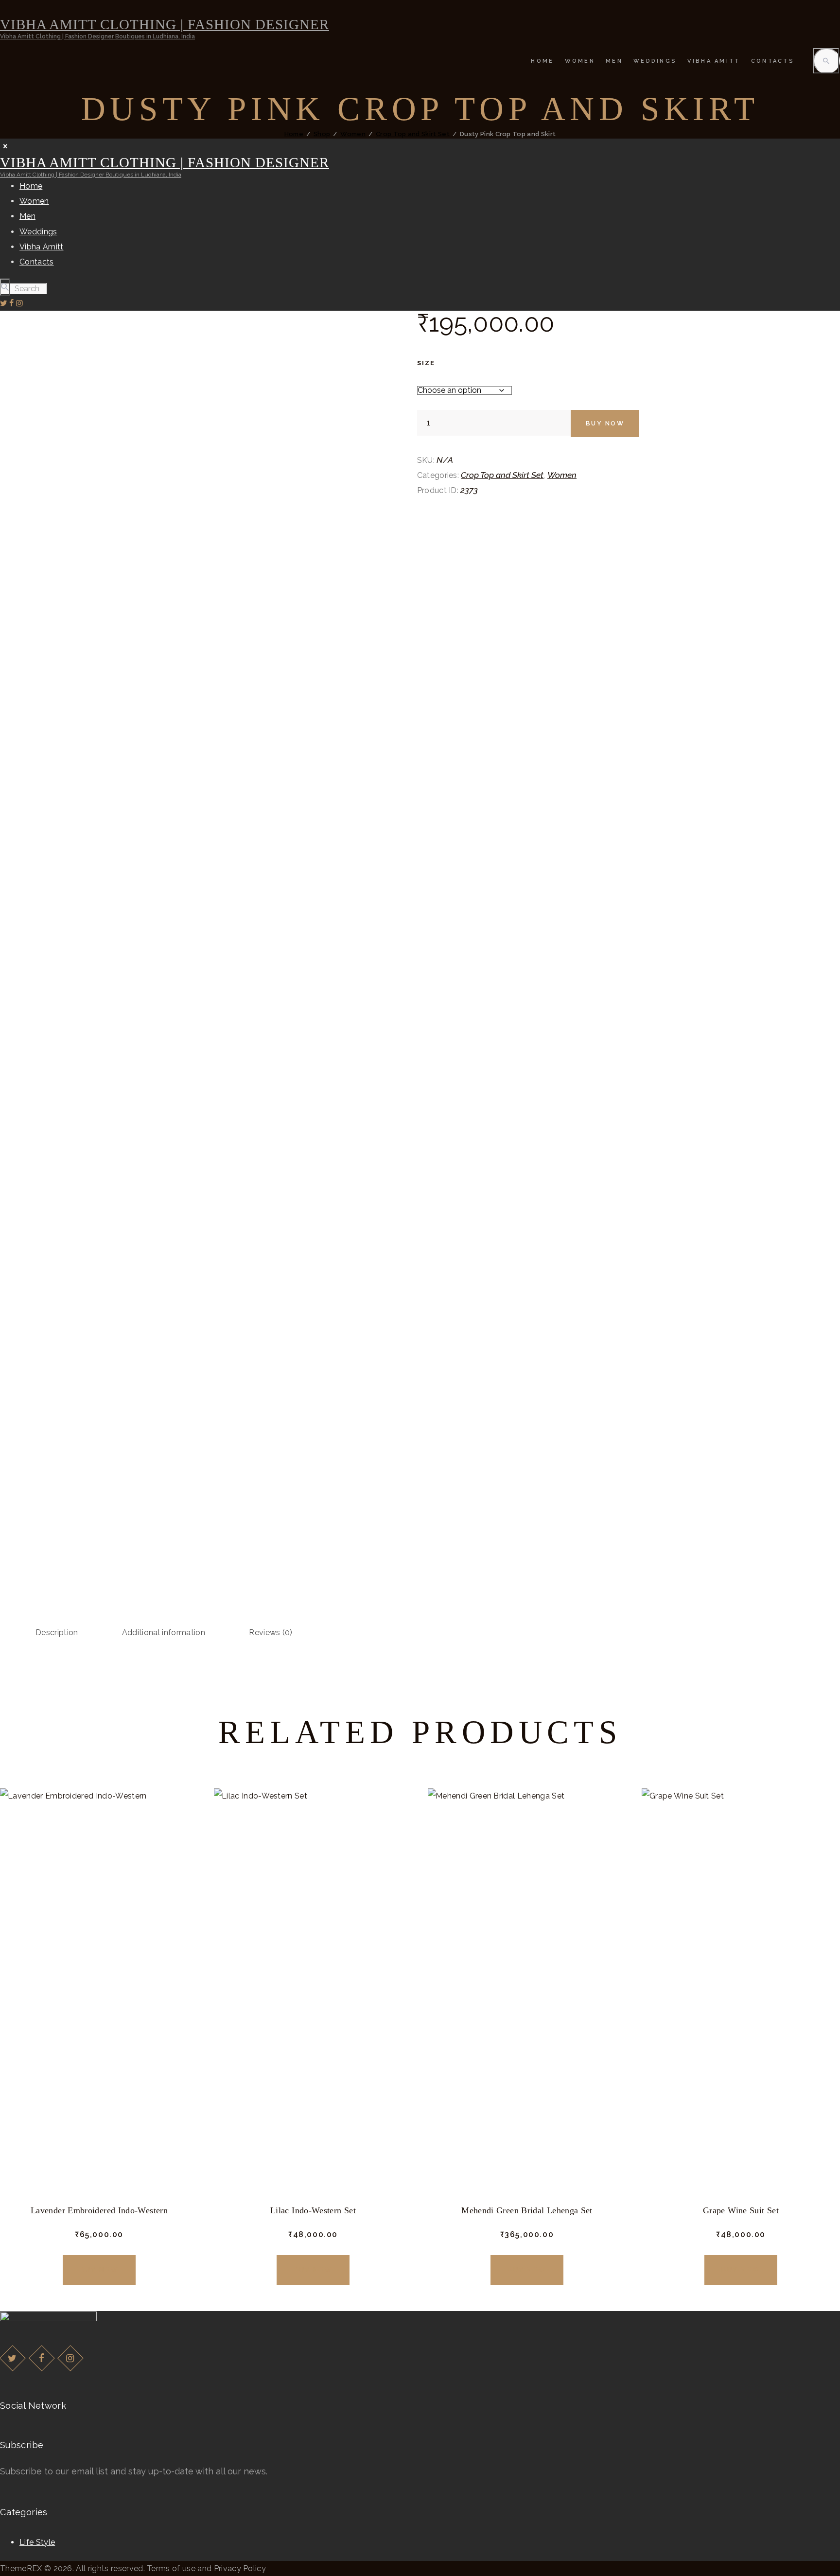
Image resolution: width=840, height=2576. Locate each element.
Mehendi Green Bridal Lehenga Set (527, 2210)
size (426, 363)
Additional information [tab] (164, 1632)
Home (294, 134)
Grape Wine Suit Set (741, 2210)
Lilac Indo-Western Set (313, 2210)
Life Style (37, 2542)
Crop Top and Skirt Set (413, 134)
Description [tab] (57, 1632)
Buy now (605, 423)
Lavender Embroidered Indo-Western (99, 2210)
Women (353, 134)
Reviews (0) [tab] (271, 1632)
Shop (322, 134)
